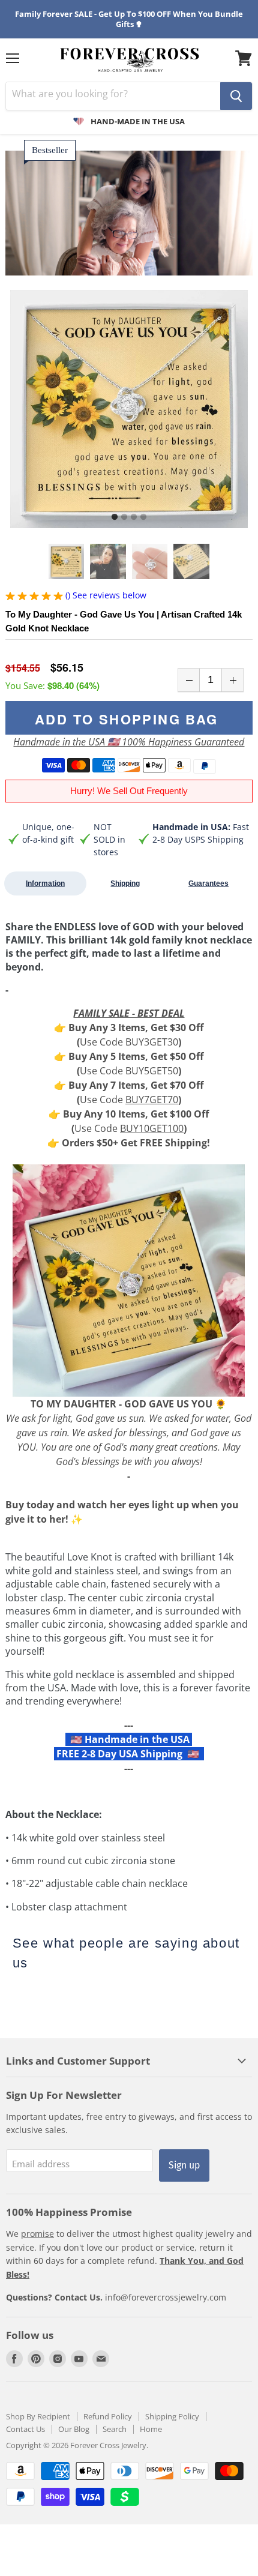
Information (45, 883)
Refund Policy (108, 2416)
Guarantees (208, 883)
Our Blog (74, 2429)
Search (115, 2429)
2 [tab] (124, 517)
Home (151, 2429)
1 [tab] (115, 517)
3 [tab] (134, 517)
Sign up (184, 2165)
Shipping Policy (172, 2416)
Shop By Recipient (38, 2416)
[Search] (236, 96)
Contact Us (25, 2429)
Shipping (125, 883)
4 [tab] (143, 517)
